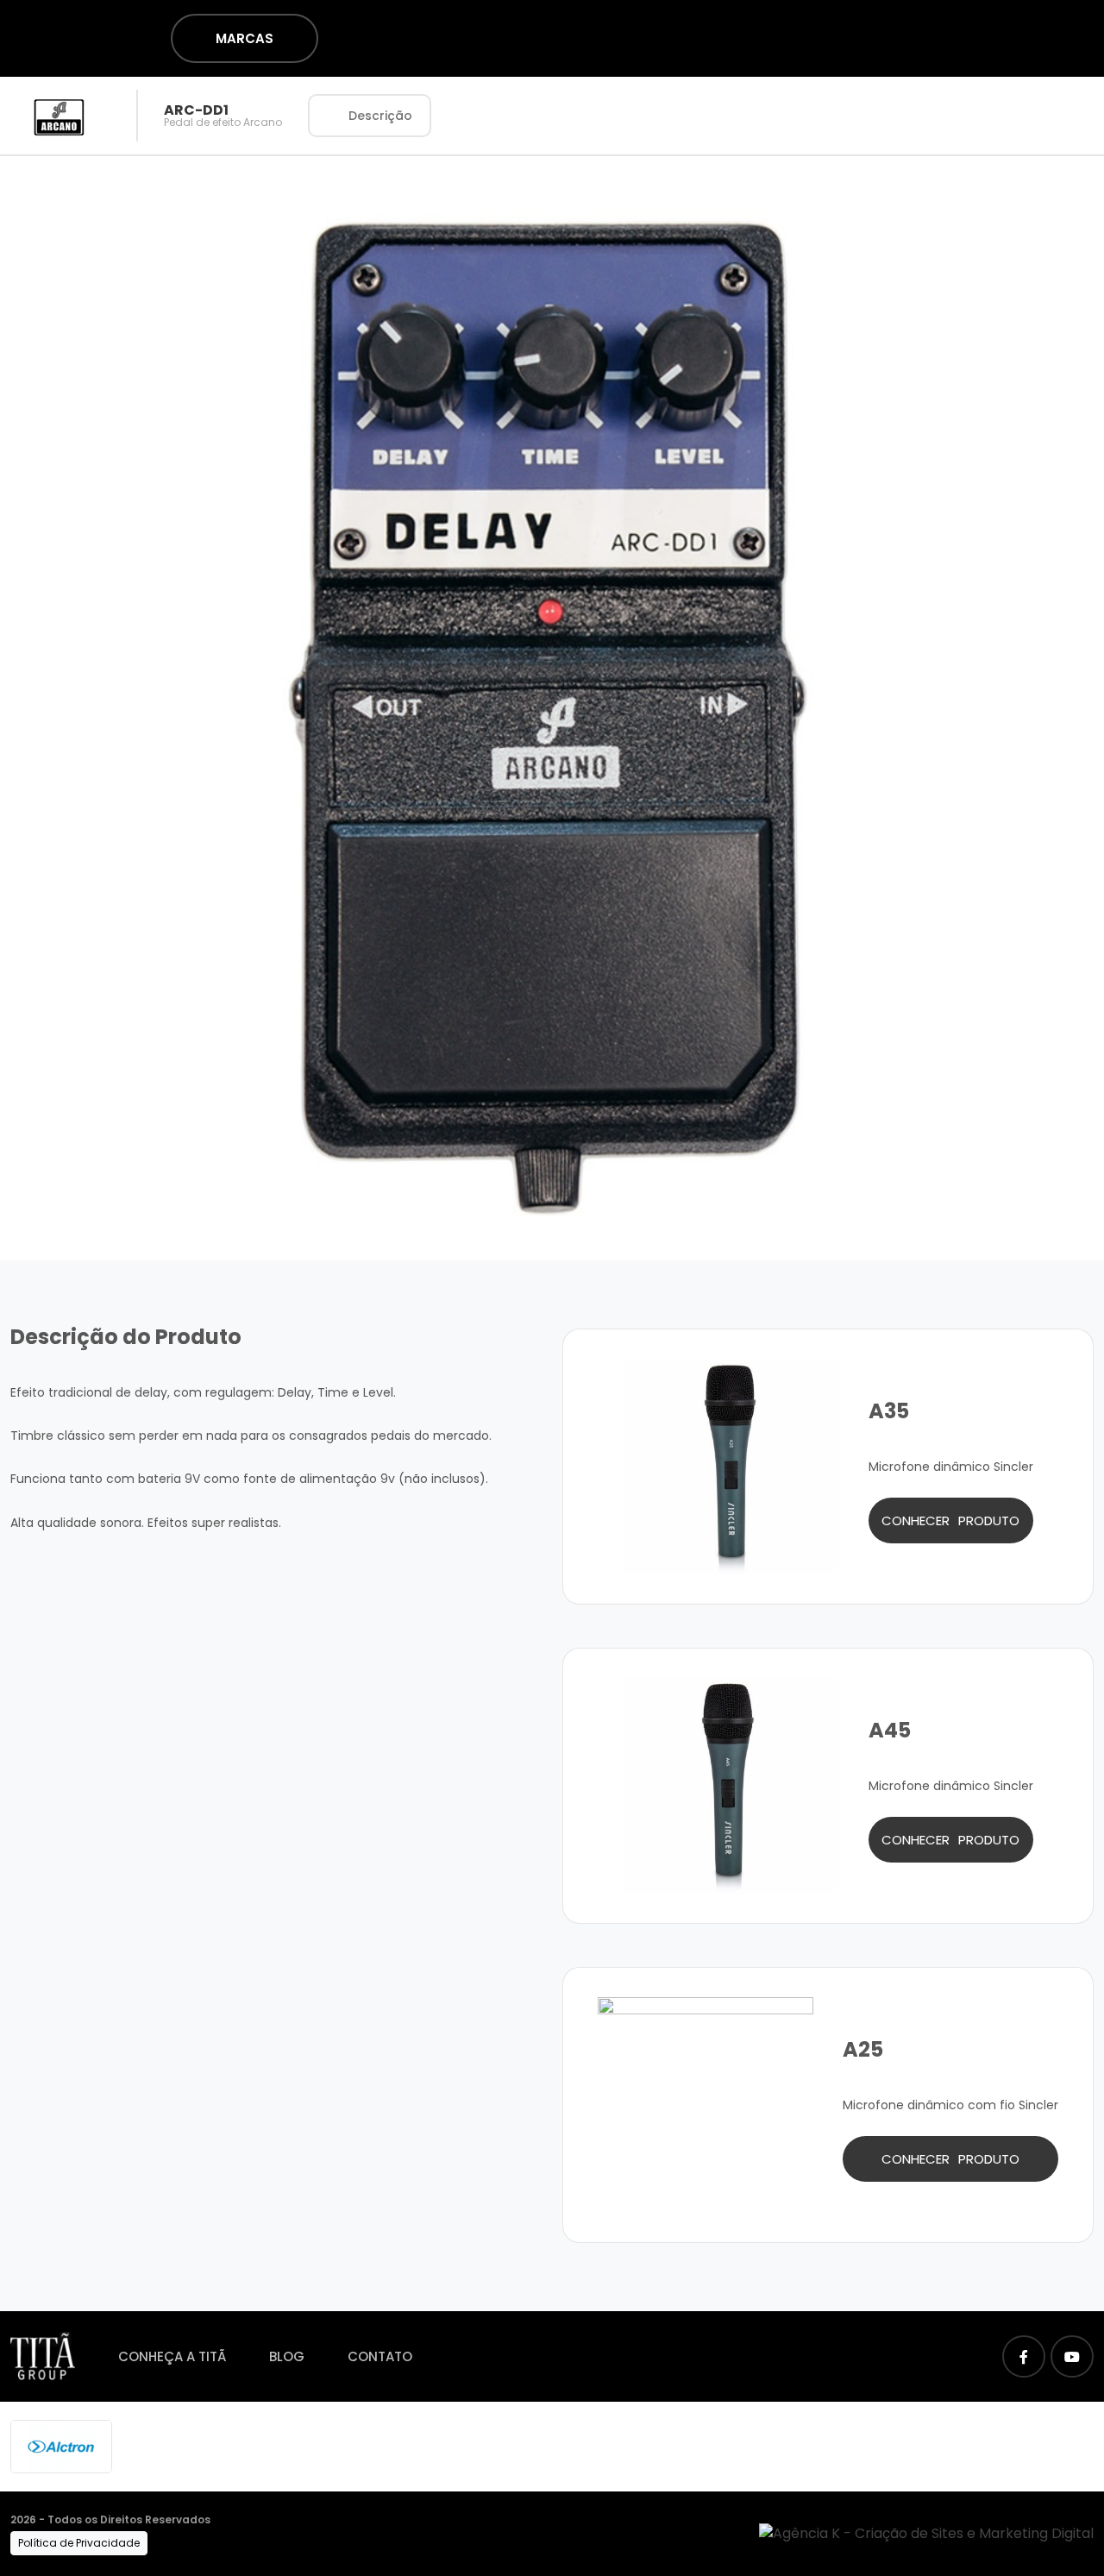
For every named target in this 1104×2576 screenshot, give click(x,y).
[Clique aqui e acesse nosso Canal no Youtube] (1072, 2356)
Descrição (380, 116)
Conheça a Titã (172, 2356)
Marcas (245, 38)
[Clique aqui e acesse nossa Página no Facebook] (1024, 2356)
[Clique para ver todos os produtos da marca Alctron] (61, 2445)
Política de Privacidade (79, 2543)
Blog (287, 2356)
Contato (380, 2356)
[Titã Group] (43, 2356)
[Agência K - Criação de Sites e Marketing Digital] (926, 2532)
